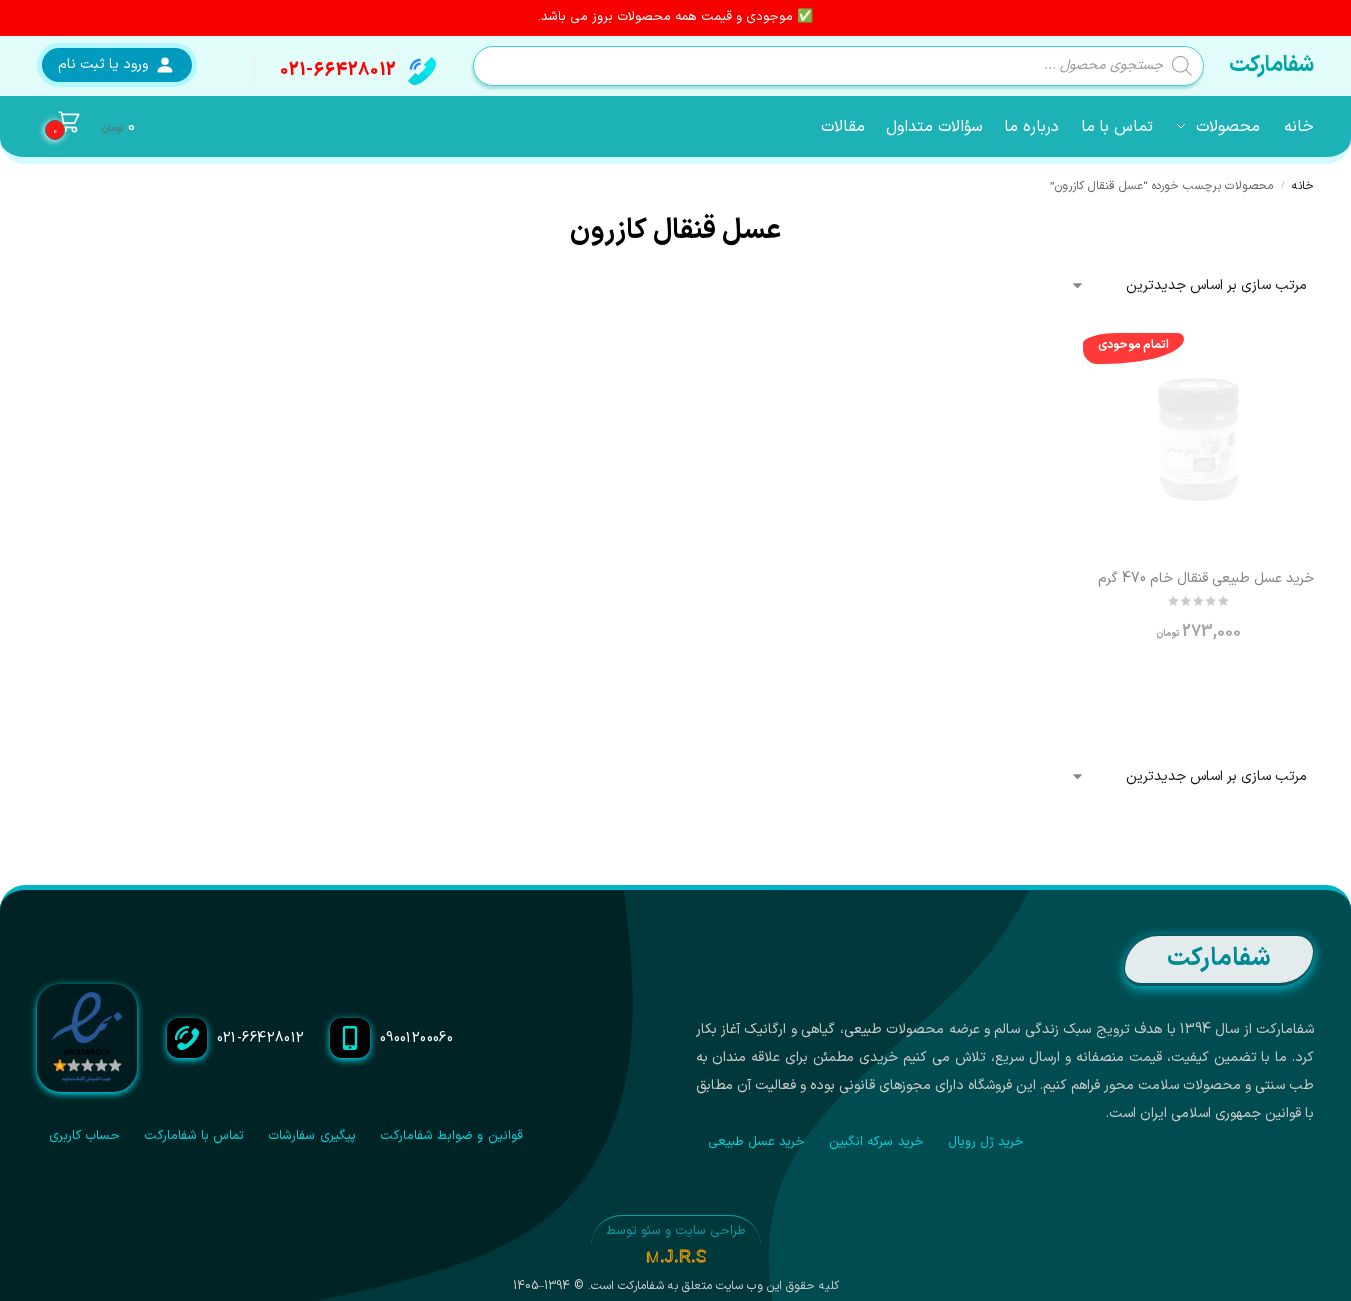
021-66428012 (338, 70)
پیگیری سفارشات (311, 1136)
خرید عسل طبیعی (757, 1142)
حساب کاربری (84, 1136)
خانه (1303, 186)
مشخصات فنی (1198, 688)
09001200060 (417, 1038)
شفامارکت (1271, 65)
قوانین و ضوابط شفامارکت (451, 1136)
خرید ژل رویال (986, 1142)
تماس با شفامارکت (194, 1136)
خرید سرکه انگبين (876, 1142)
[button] (86, 127)
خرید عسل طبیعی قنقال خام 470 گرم (1206, 579)
